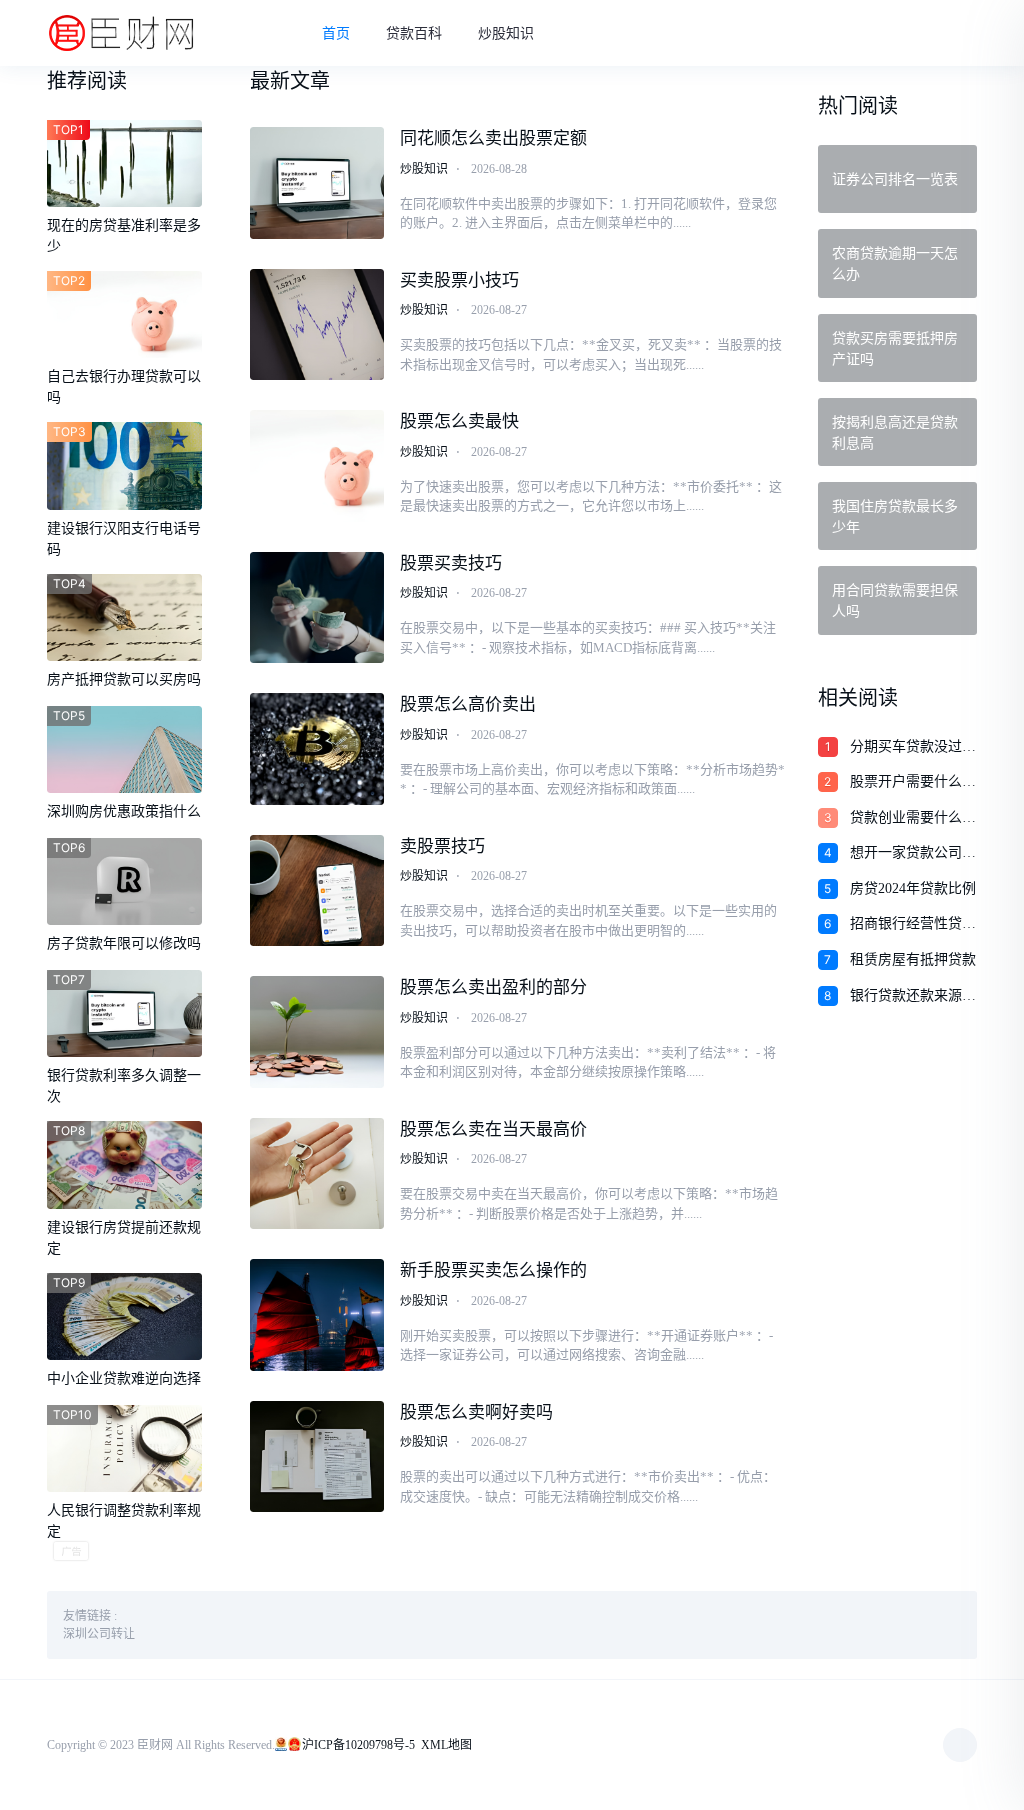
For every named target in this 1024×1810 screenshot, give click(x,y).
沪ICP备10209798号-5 (358, 1745)
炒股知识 (506, 33)
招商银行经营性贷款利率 (913, 925)
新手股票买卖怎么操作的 (493, 1270)
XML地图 (446, 1745)
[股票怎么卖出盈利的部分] (317, 1032)
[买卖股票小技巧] (317, 325)
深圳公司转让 (99, 1634)
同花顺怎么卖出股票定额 (493, 138)
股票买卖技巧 (451, 563)
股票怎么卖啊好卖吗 (476, 1412)
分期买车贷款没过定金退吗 (913, 748)
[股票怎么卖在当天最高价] (317, 1174)
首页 (336, 33)
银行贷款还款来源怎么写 (913, 997)
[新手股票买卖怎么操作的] (317, 1315)
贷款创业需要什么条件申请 (913, 819)
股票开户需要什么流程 (913, 783)
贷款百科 (414, 33)
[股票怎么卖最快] (317, 466)
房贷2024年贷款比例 (913, 888)
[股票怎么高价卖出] (317, 749)
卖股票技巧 (442, 846)
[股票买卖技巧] (317, 608)
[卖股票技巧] (317, 891)
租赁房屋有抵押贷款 (913, 959)
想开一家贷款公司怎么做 (913, 854)
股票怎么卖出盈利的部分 (493, 987)
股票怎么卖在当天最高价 (493, 1129)
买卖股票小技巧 (459, 280)
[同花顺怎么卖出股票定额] (317, 183)
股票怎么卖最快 (459, 421)
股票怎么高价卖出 (468, 704)
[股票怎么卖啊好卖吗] (317, 1457)
